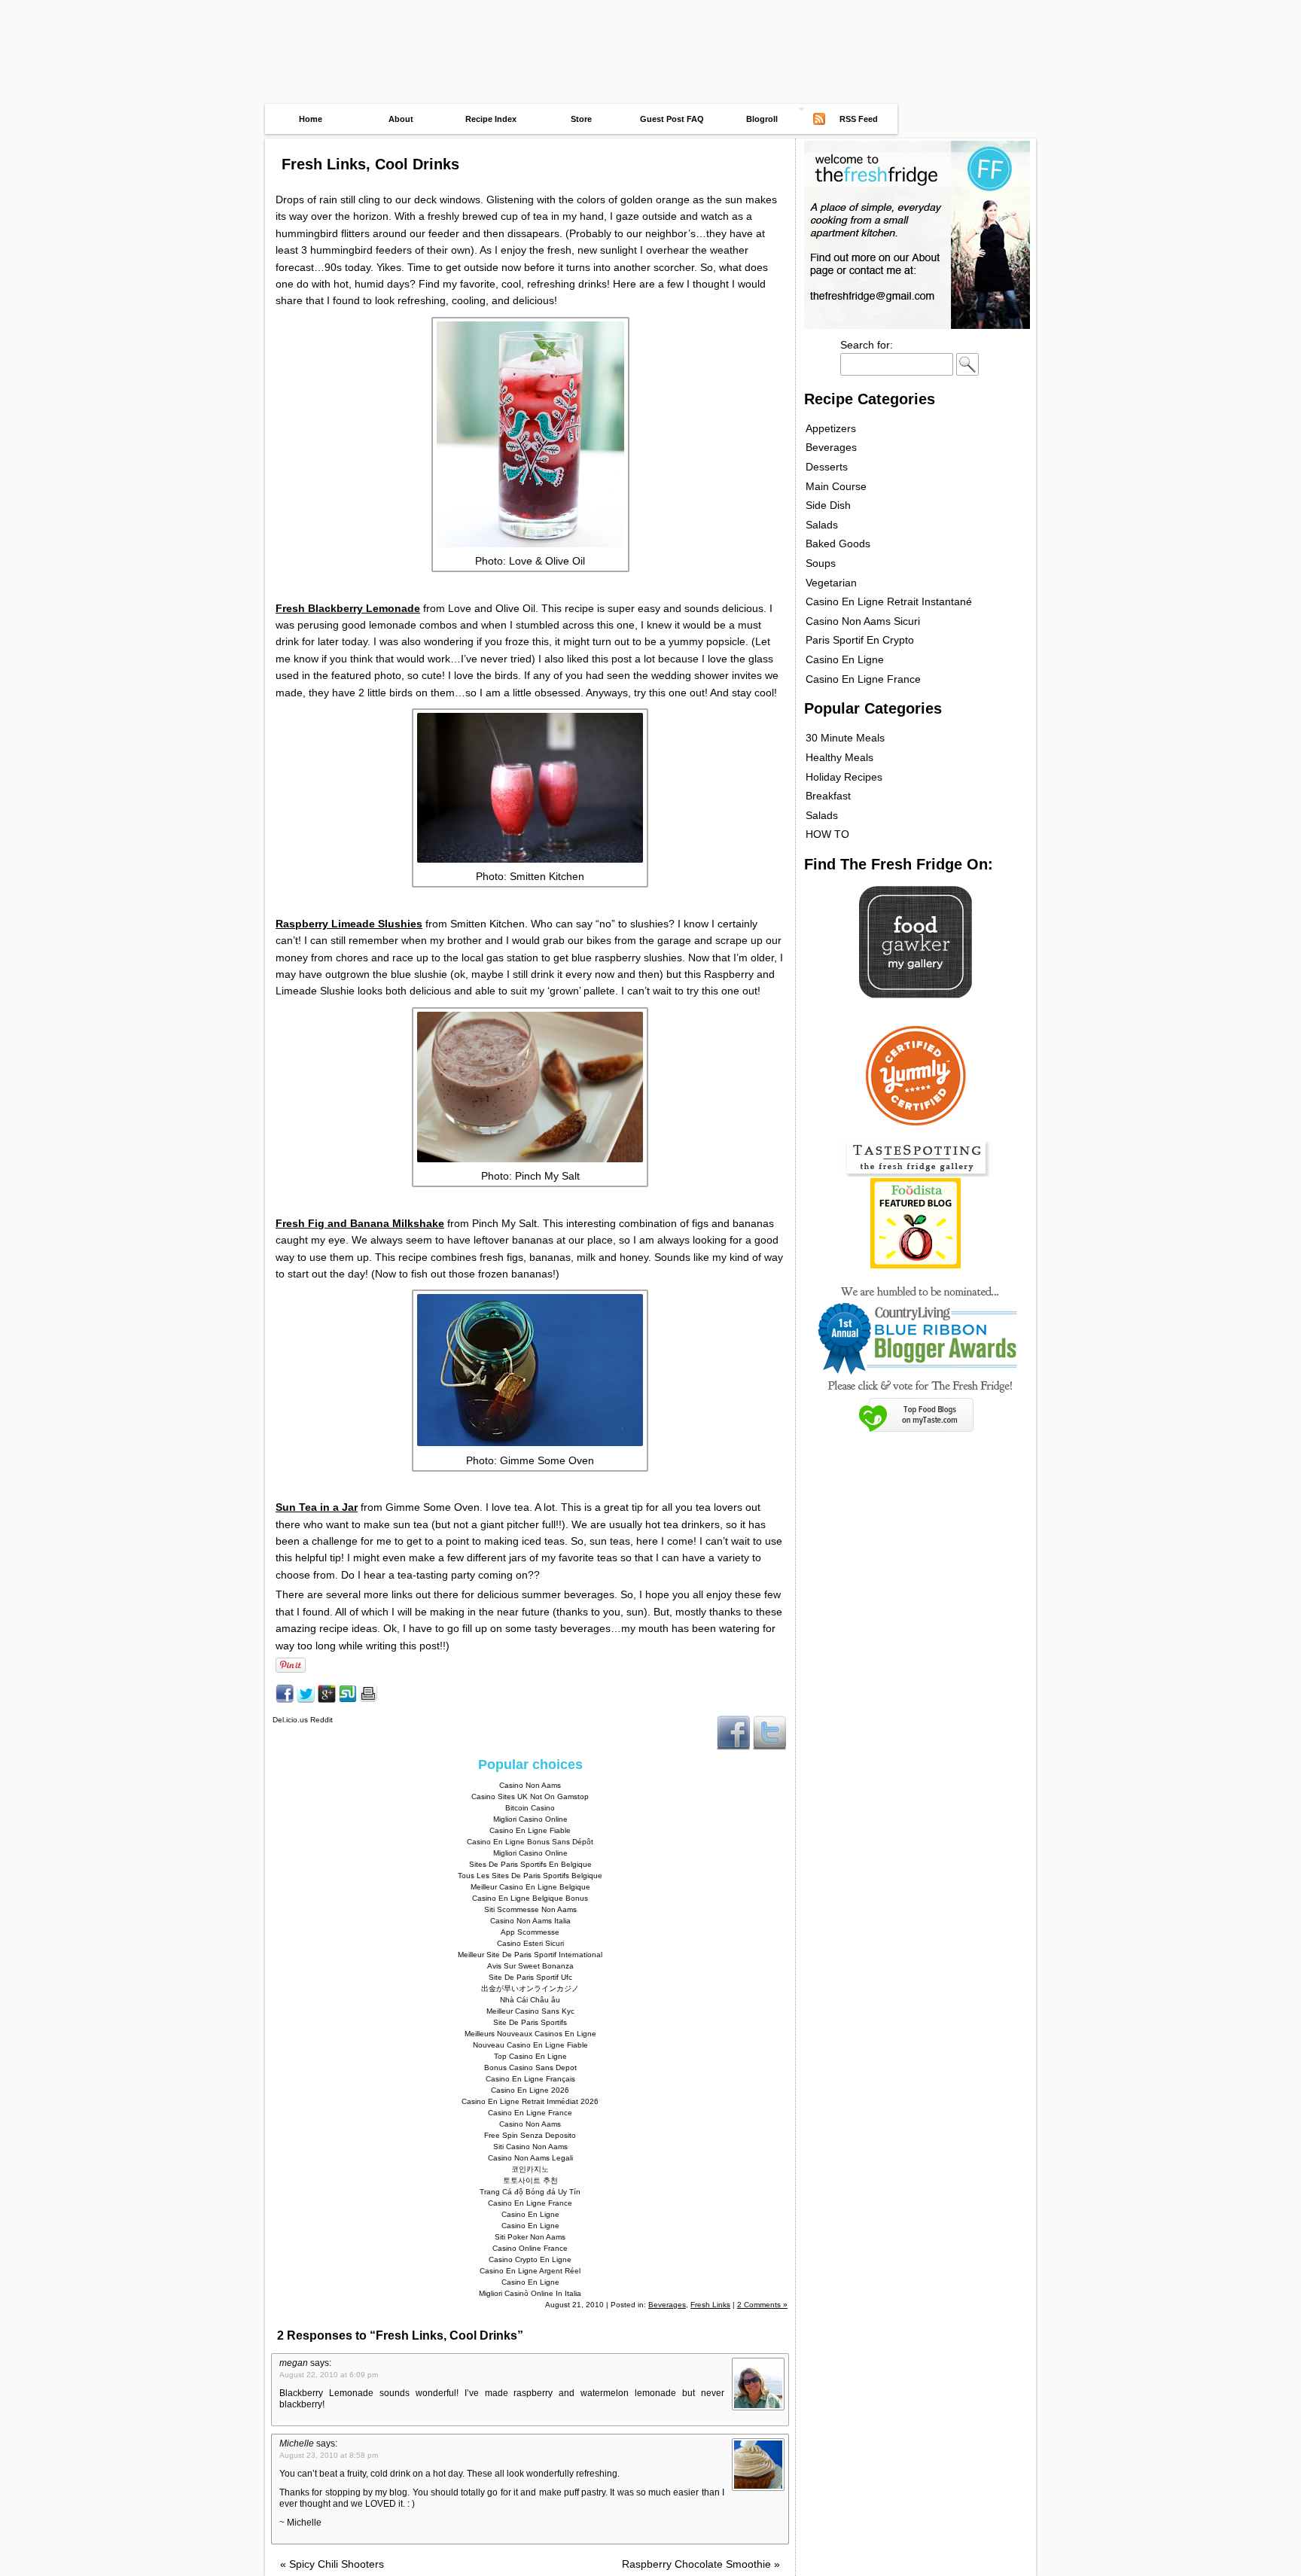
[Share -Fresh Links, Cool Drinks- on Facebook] (285, 1699)
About (401, 119)
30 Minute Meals (845, 738)
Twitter (769, 1732)
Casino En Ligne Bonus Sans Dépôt (530, 1842)
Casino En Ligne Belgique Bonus (530, 1898)
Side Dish (828, 505)
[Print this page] (369, 1699)
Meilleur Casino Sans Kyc (530, 2011)
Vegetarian (831, 583)
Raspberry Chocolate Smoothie (701, 2564)
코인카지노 (530, 2169)
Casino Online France (530, 2248)
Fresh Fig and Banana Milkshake (360, 1223)
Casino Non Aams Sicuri (863, 621)
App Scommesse (530, 1932)
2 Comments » (762, 2305)
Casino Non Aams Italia (530, 1921)
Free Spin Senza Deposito (530, 2135)
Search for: (867, 345)
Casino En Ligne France (530, 2113)
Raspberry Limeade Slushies (349, 924)
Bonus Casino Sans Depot (530, 2067)
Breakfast (828, 796)
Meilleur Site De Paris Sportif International (530, 1955)
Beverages (667, 2305)
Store (581, 119)
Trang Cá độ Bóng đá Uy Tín (530, 2192)
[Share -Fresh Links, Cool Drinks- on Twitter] (306, 1699)
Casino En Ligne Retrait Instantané (889, 601)
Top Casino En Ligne (530, 2056)
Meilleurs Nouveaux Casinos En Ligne (530, 2034)
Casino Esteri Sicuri (530, 1943)
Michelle (297, 2444)
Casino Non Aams (530, 1785)
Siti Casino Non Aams (530, 2147)
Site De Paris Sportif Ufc (530, 1977)
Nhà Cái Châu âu (530, 2000)
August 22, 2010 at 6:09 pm (329, 2375)
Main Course (836, 486)
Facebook (733, 1732)
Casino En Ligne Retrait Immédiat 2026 (530, 2101)
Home (311, 119)
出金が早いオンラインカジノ (530, 1988)
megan (294, 2363)
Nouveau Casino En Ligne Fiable (530, 2045)
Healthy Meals (839, 757)
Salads (822, 525)
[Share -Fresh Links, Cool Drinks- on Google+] (327, 1699)
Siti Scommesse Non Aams (530, 1909)
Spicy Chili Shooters (332, 2564)
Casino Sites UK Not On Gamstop (530, 1797)
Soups (821, 563)
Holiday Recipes (844, 777)
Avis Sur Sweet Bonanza (530, 1966)
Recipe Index (491, 119)
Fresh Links (710, 2305)
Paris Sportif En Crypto (860, 640)
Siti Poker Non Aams (530, 2237)
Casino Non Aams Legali (530, 2158)
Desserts (827, 467)
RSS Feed (859, 119)
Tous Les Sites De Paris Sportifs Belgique (530, 1876)
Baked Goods (838, 544)
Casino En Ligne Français (530, 2079)
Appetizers (831, 428)
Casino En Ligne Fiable (530, 1830)
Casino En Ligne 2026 (530, 2090)
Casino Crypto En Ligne (530, 2259)
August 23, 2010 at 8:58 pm (329, 2455)
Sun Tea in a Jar (317, 1507)
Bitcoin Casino (530, 1808)
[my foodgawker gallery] (916, 994)
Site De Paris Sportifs (530, 2022)
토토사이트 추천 (530, 2180)
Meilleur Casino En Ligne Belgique (530, 1887)
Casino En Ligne (530, 2214)
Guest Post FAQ (672, 119)
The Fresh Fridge (650, 24)
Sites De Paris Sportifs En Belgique (530, 1864)
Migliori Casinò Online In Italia (530, 2293)
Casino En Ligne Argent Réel (530, 2271)
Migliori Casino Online (530, 1819)
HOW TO (827, 834)
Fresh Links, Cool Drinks (370, 164)
